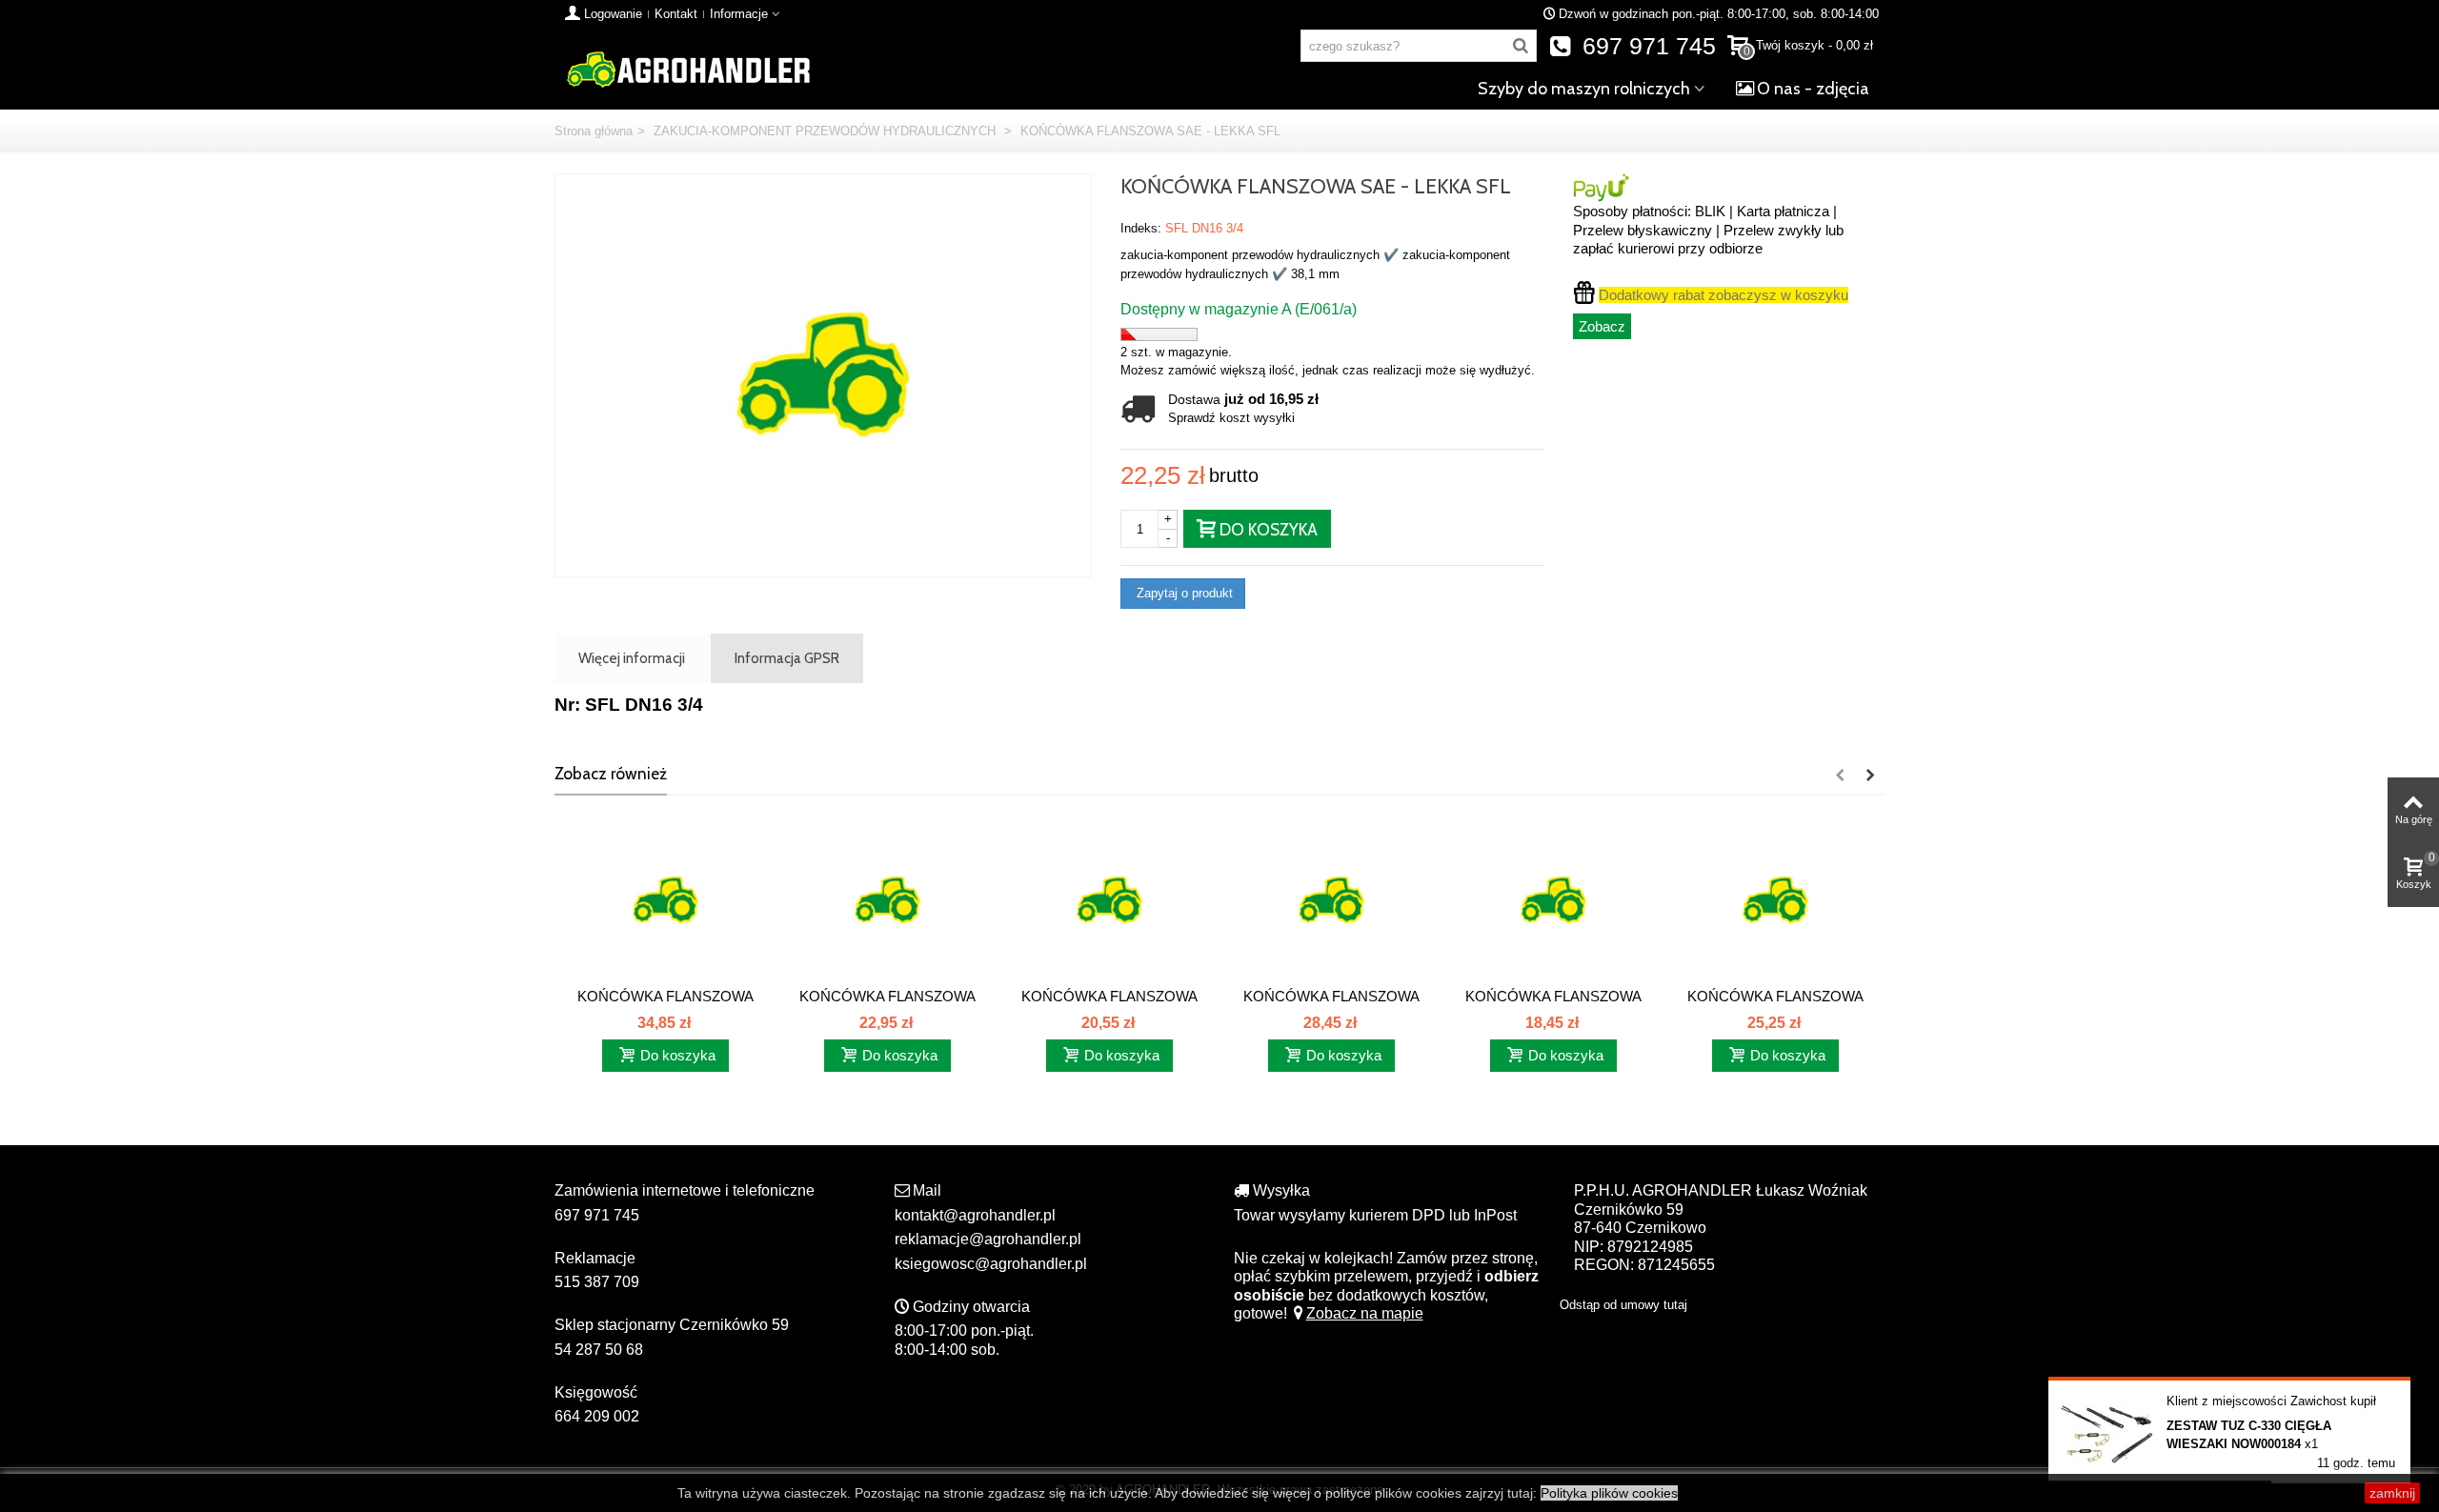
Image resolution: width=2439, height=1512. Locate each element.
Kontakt (676, 14)
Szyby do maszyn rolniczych (1584, 89)
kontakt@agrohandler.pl (975, 1215)
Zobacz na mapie (1365, 1313)
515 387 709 (597, 1282)
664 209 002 (597, 1416)
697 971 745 (1646, 46)
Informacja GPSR (787, 658)
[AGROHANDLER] (688, 68)
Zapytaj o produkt (1183, 593)
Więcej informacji (632, 658)
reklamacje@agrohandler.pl (988, 1239)
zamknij (2392, 1493)
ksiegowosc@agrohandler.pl (991, 1264)
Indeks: (1141, 228)
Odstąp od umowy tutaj (1623, 1305)
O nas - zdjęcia (1813, 89)
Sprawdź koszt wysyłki (1231, 418)
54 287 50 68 (599, 1350)
